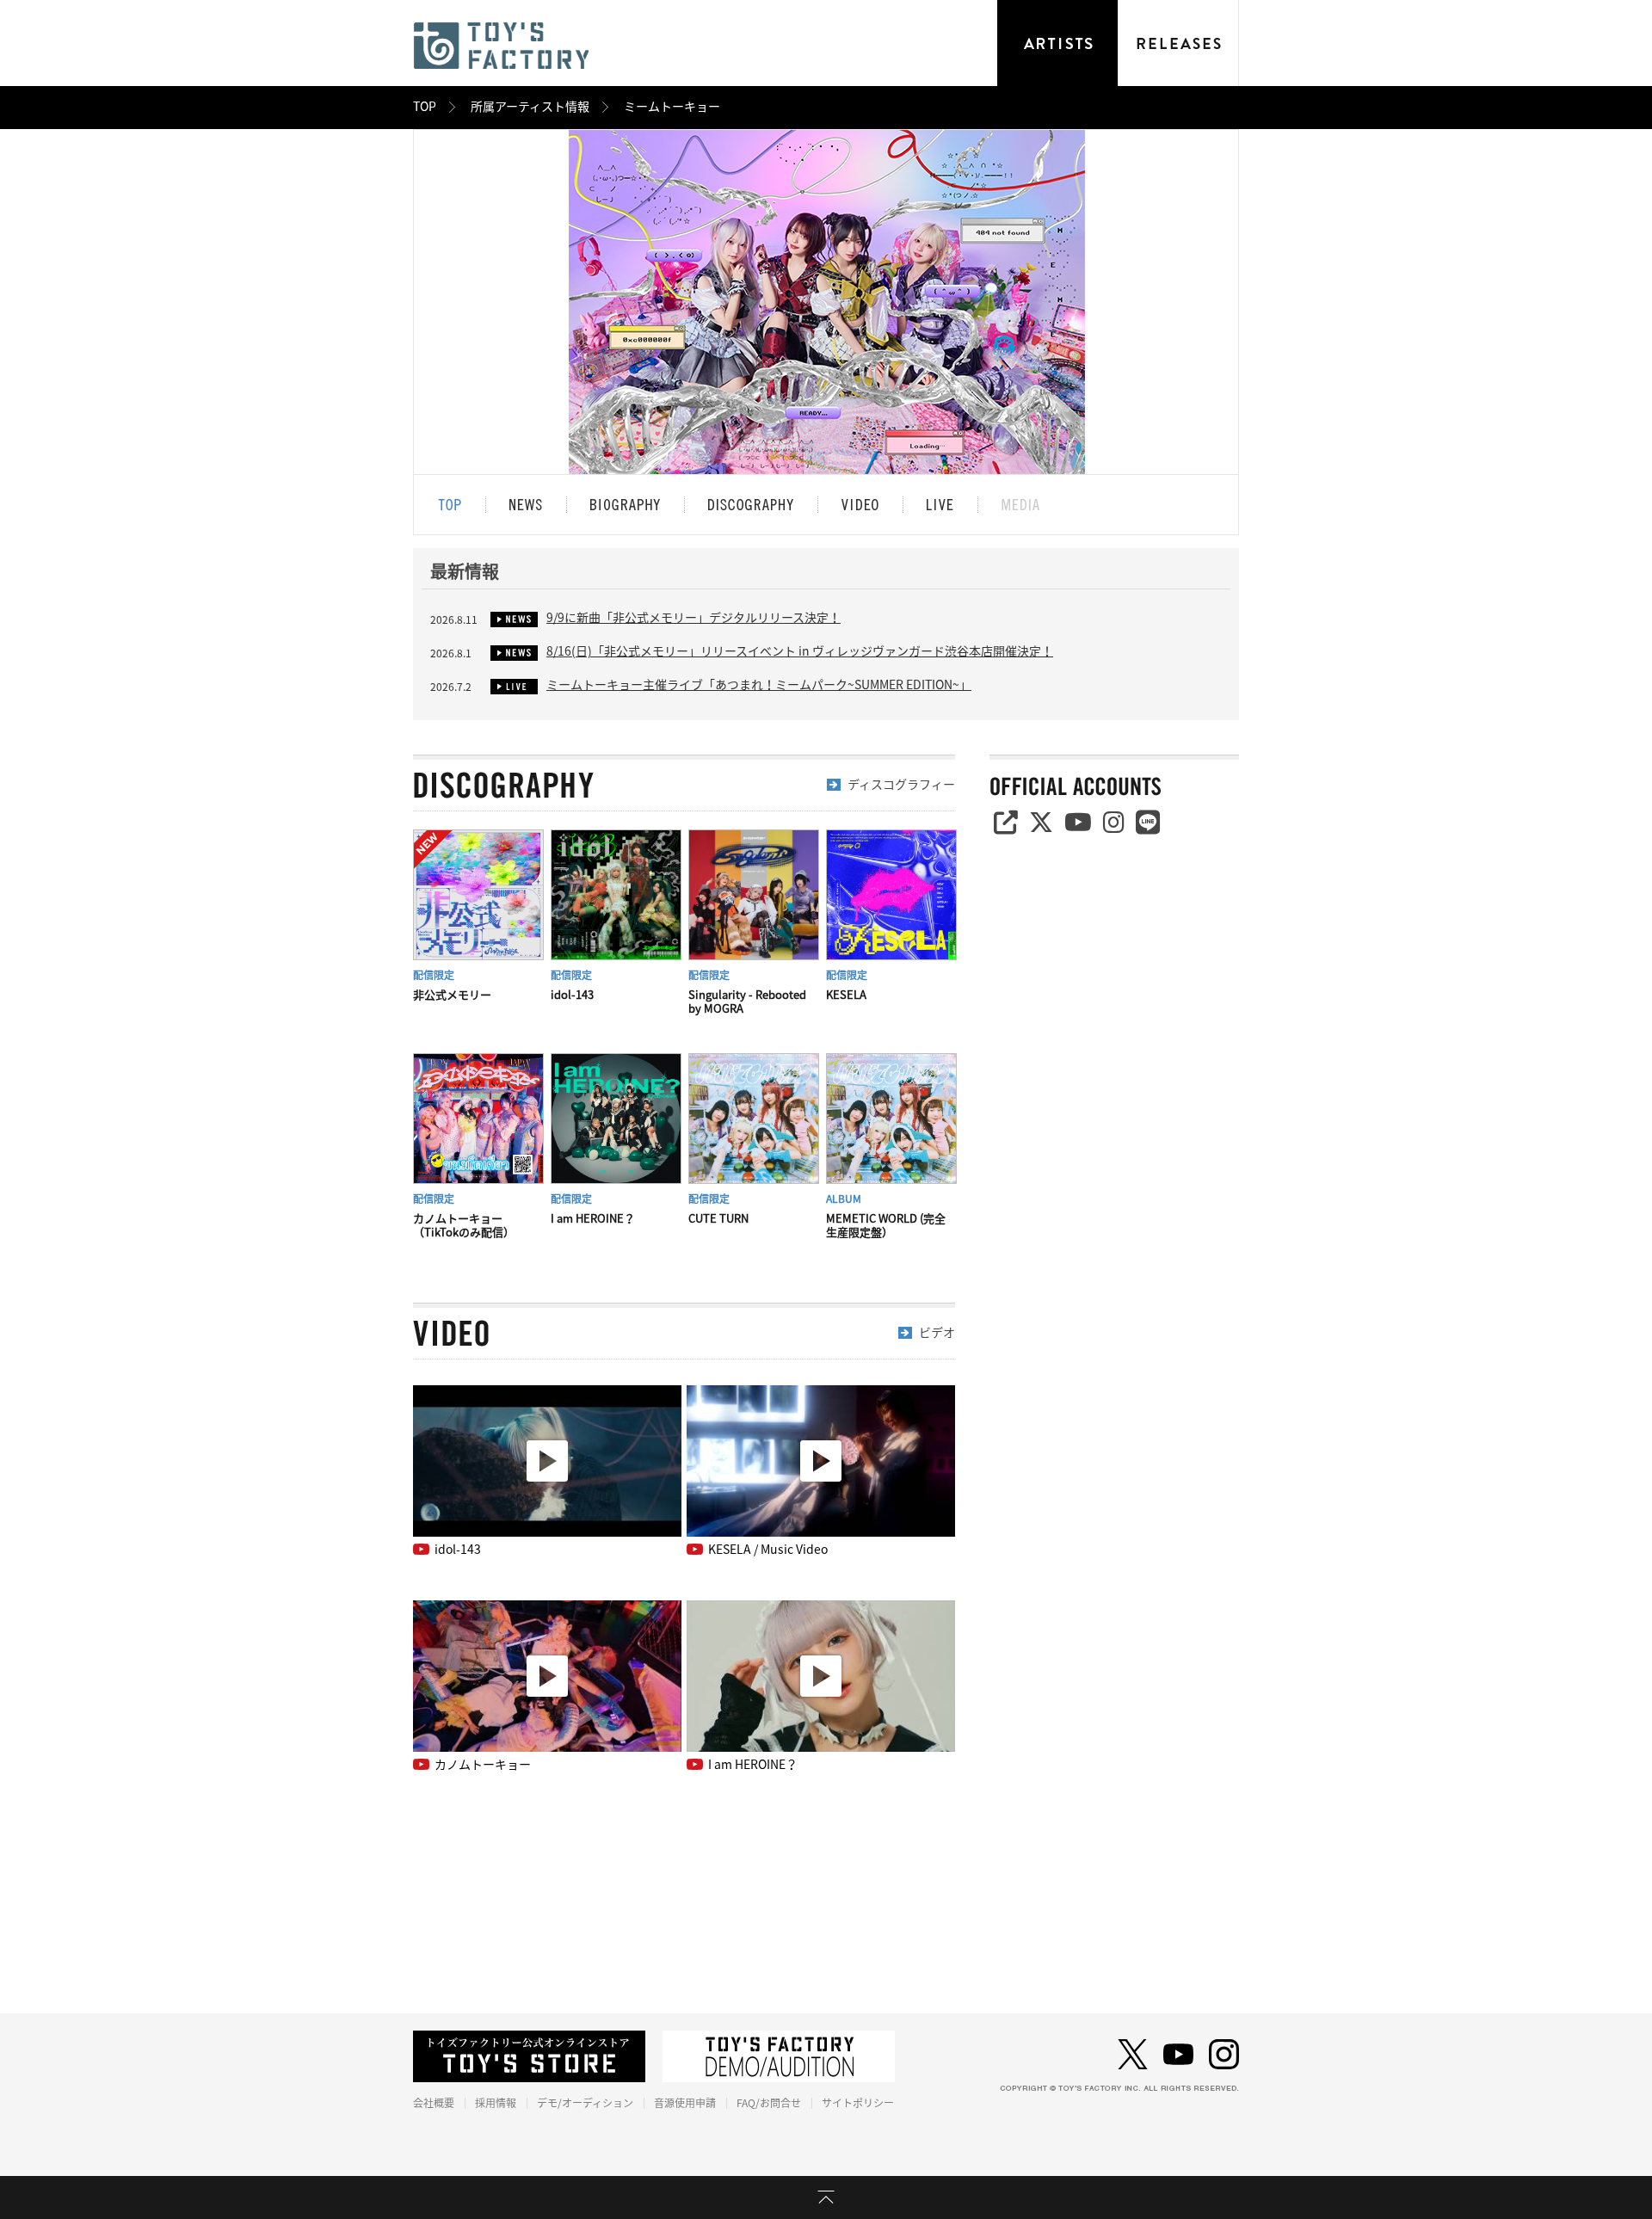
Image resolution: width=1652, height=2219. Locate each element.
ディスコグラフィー (901, 785)
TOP (425, 107)
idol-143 (458, 1550)
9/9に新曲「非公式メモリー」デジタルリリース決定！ (693, 618)
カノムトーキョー (483, 1765)
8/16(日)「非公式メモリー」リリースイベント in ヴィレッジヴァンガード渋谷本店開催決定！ (800, 651)
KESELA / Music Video (768, 1550)
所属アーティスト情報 (530, 107)
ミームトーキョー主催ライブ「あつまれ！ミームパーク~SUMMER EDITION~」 (759, 685)
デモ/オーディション (585, 2103)
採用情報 (496, 2103)
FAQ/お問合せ (769, 2103)
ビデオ (937, 1333)
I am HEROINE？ (753, 1765)
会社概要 (434, 2103)
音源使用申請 (685, 2103)
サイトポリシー (858, 2103)
